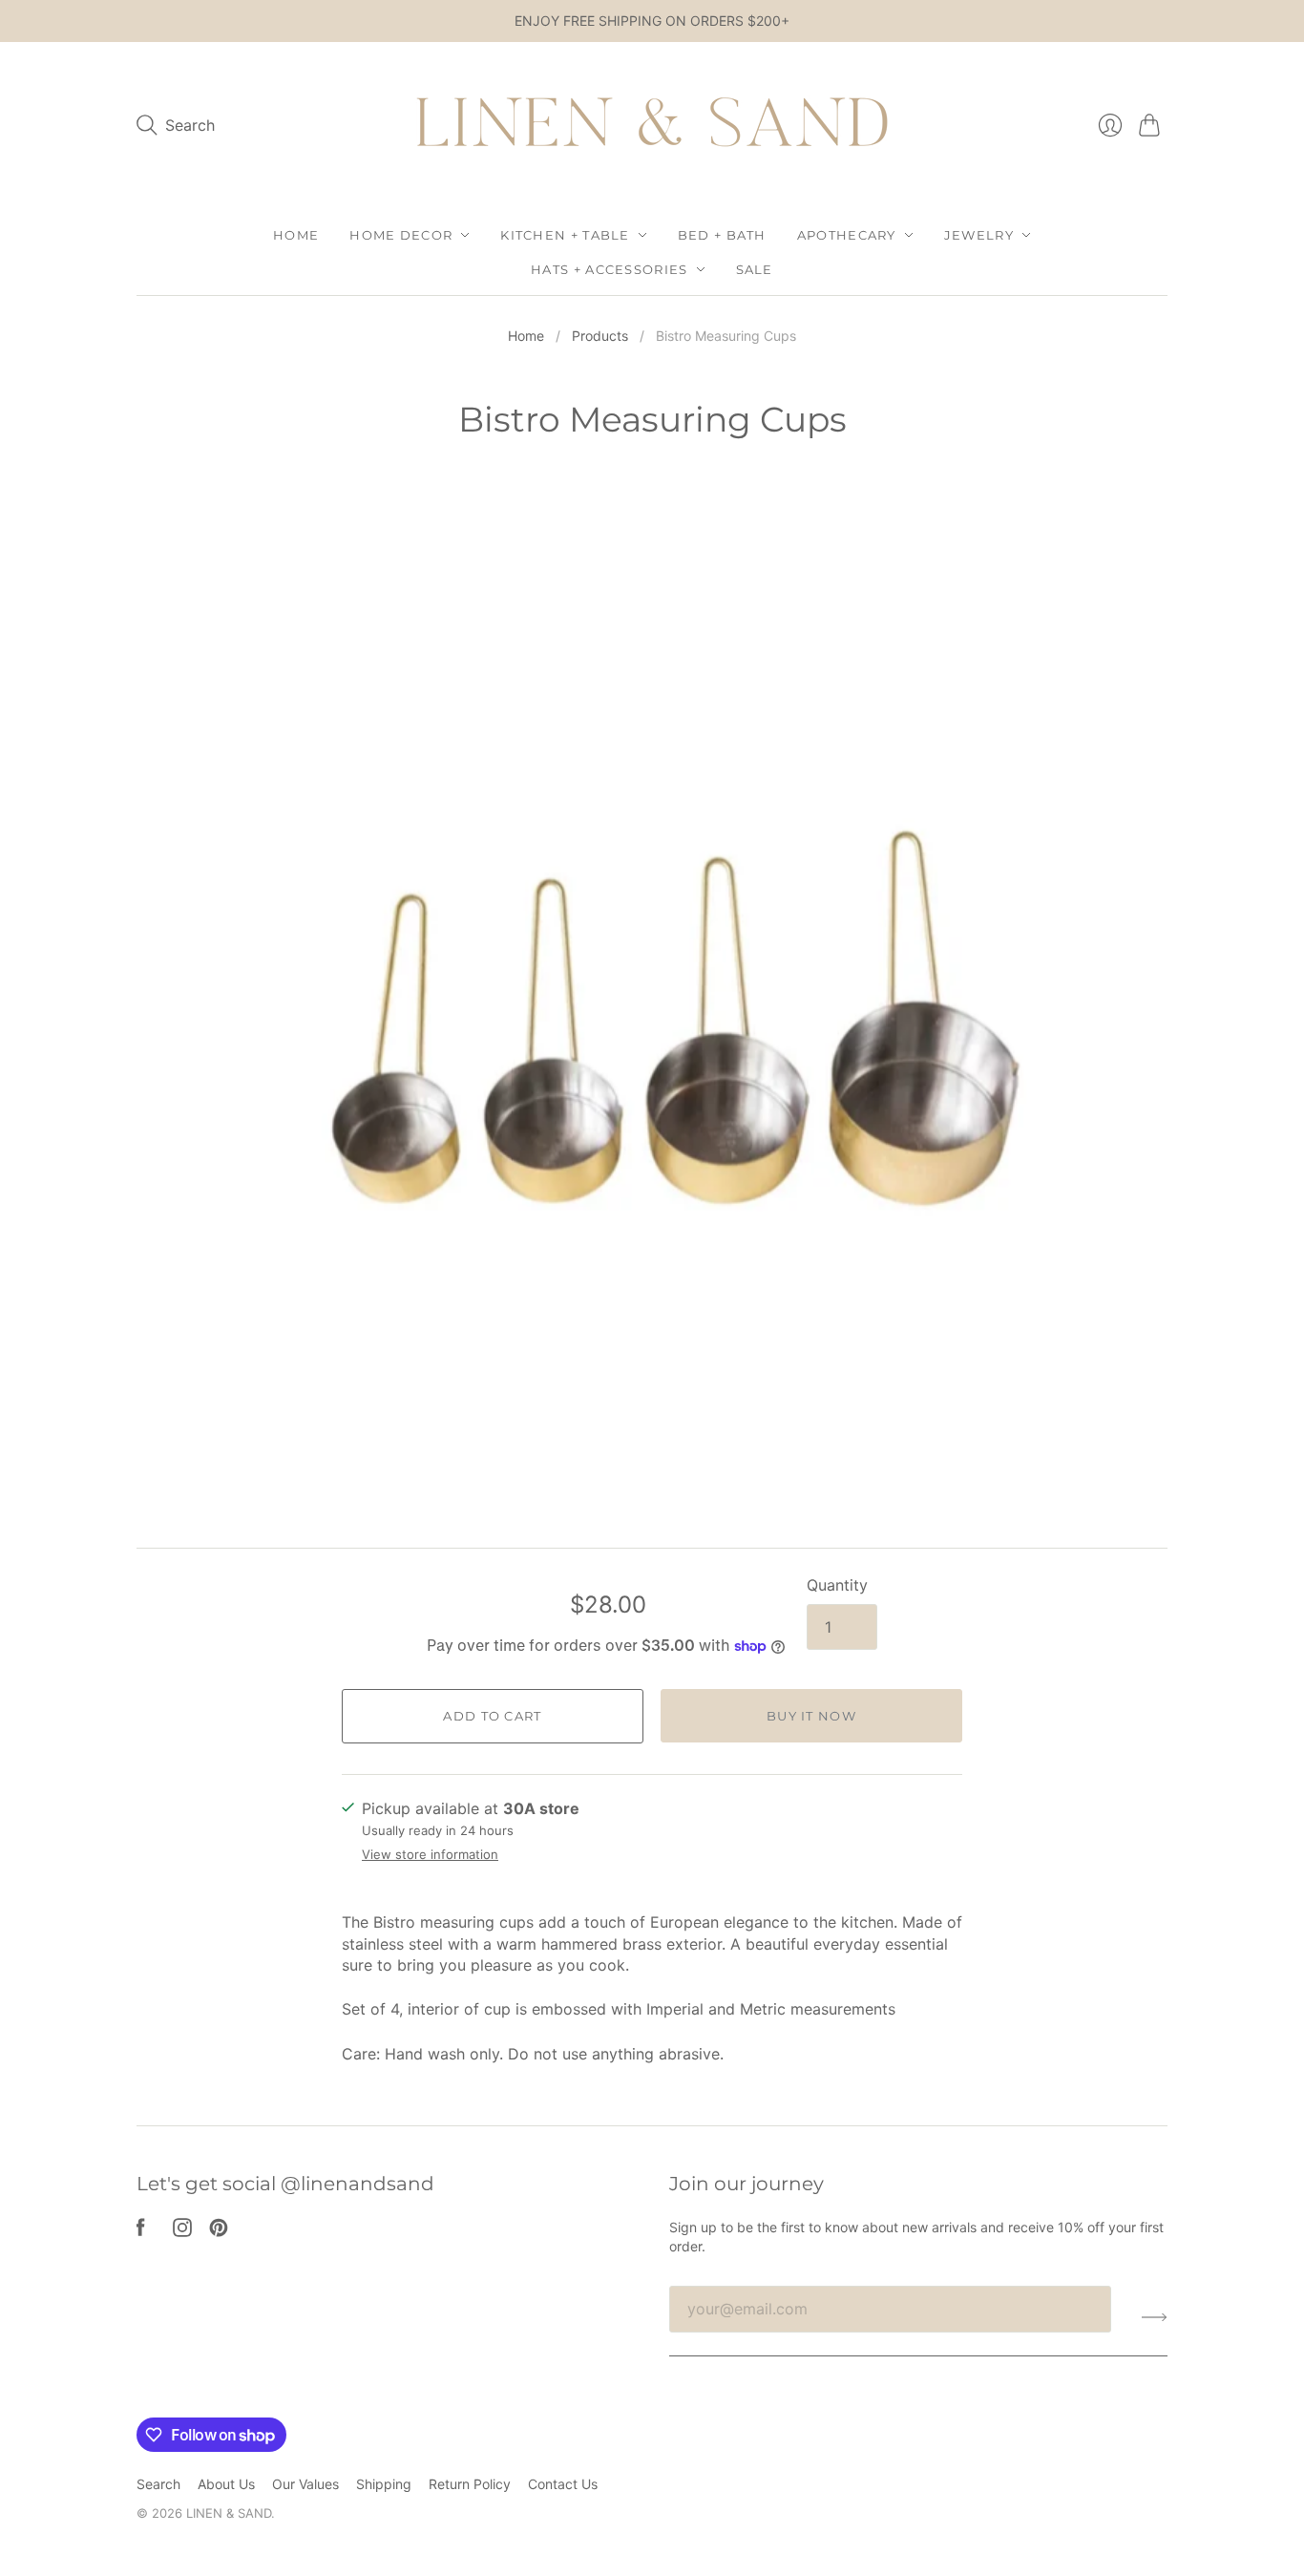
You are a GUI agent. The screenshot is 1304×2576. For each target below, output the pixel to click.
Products (600, 336)
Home (296, 235)
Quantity (837, 1585)
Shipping (384, 2484)
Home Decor (401, 235)
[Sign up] (1155, 2316)
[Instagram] (182, 2231)
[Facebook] (141, 2231)
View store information (430, 1855)
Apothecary (847, 235)
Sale (755, 269)
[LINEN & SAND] (652, 126)
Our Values (305, 2484)
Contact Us (563, 2484)
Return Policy (470, 2484)
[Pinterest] (219, 2231)
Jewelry (979, 235)
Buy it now (811, 1716)
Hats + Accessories (609, 269)
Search (158, 2484)
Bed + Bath (722, 235)
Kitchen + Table (565, 235)
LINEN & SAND (229, 2513)
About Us (226, 2484)
